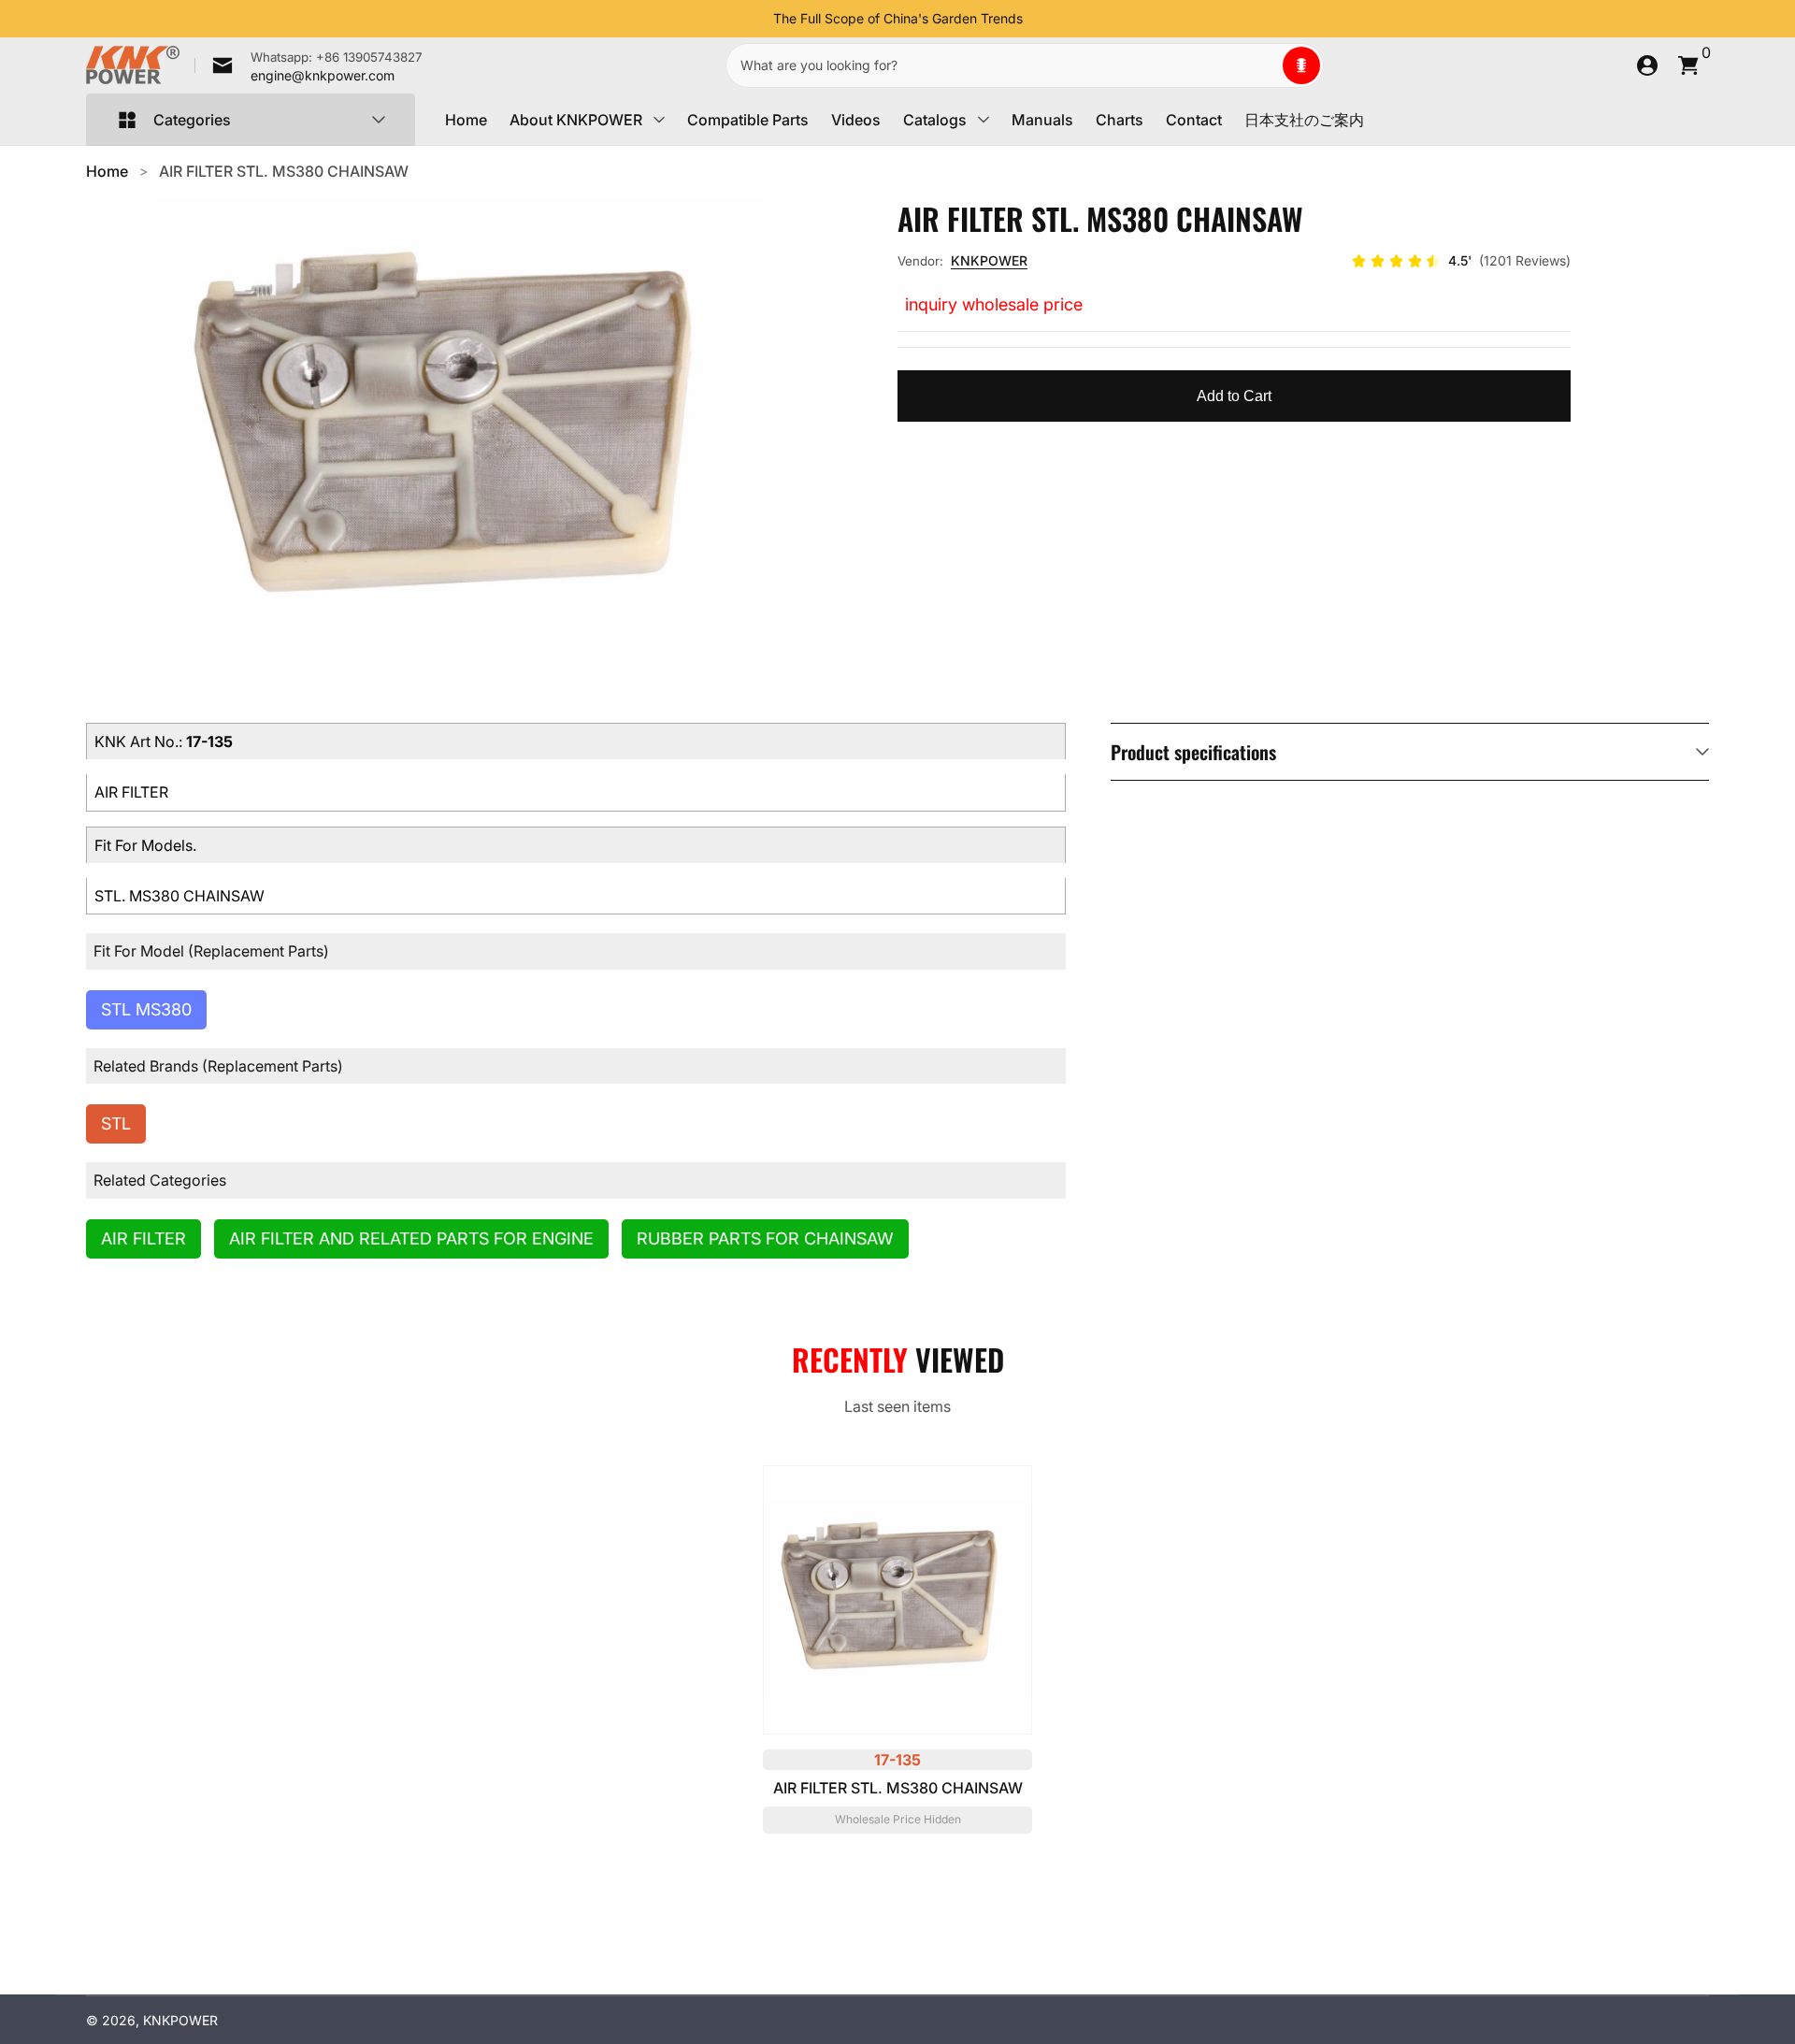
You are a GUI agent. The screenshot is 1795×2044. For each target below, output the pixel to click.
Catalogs (935, 120)
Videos (856, 120)
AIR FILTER (144, 1238)
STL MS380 (146, 1009)
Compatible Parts (748, 120)
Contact (1194, 120)
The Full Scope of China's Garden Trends (898, 18)
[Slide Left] (758, 19)
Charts (1120, 120)
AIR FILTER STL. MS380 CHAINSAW (284, 171)
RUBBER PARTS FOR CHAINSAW (765, 1238)
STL (116, 1123)
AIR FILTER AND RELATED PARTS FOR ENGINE (411, 1238)
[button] (1301, 65)
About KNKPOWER (576, 120)
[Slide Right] (1038, 19)
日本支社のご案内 (1304, 120)
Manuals (1042, 120)
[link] (309, 65)
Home (466, 120)
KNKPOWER (989, 260)
